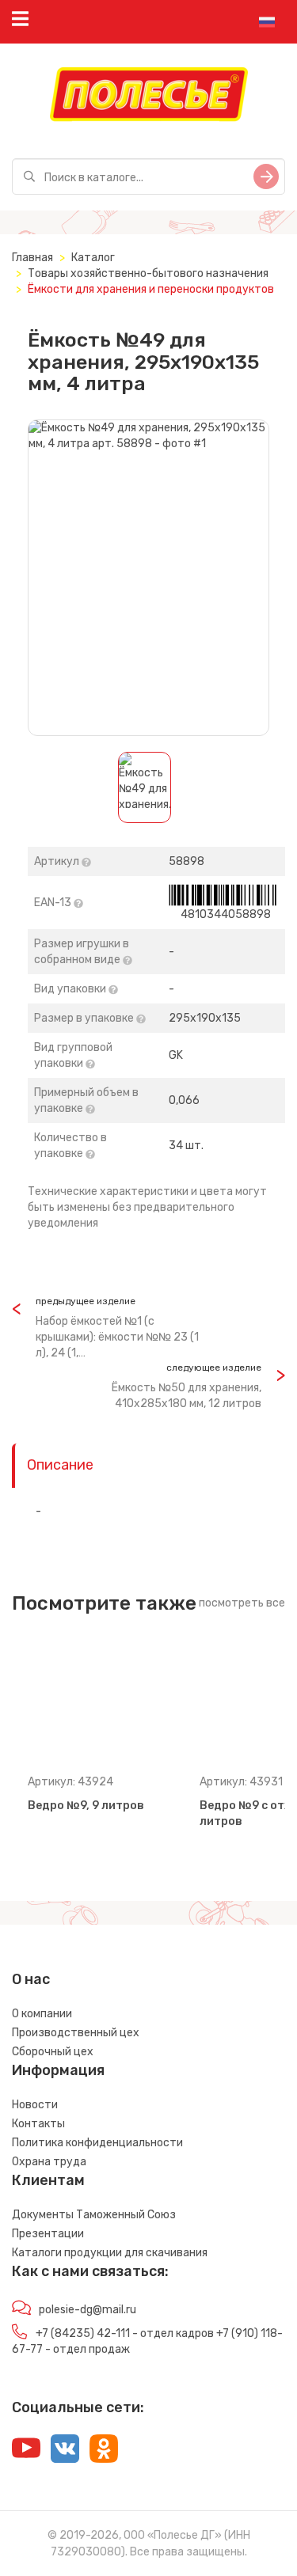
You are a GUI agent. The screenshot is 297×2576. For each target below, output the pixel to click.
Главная (32, 258)
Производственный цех (76, 2033)
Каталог (93, 258)
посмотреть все (242, 1603)
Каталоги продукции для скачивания (110, 2253)
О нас (31, 1979)
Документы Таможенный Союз (94, 2215)
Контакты (38, 2124)
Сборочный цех (53, 2052)
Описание (60, 1465)
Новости (35, 2105)
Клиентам (48, 2180)
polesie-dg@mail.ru (88, 2310)
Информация (58, 2070)
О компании (42, 2014)
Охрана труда (49, 2162)
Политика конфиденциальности (97, 2143)
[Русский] (267, 22)
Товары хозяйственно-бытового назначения (148, 273)
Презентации (48, 2234)
